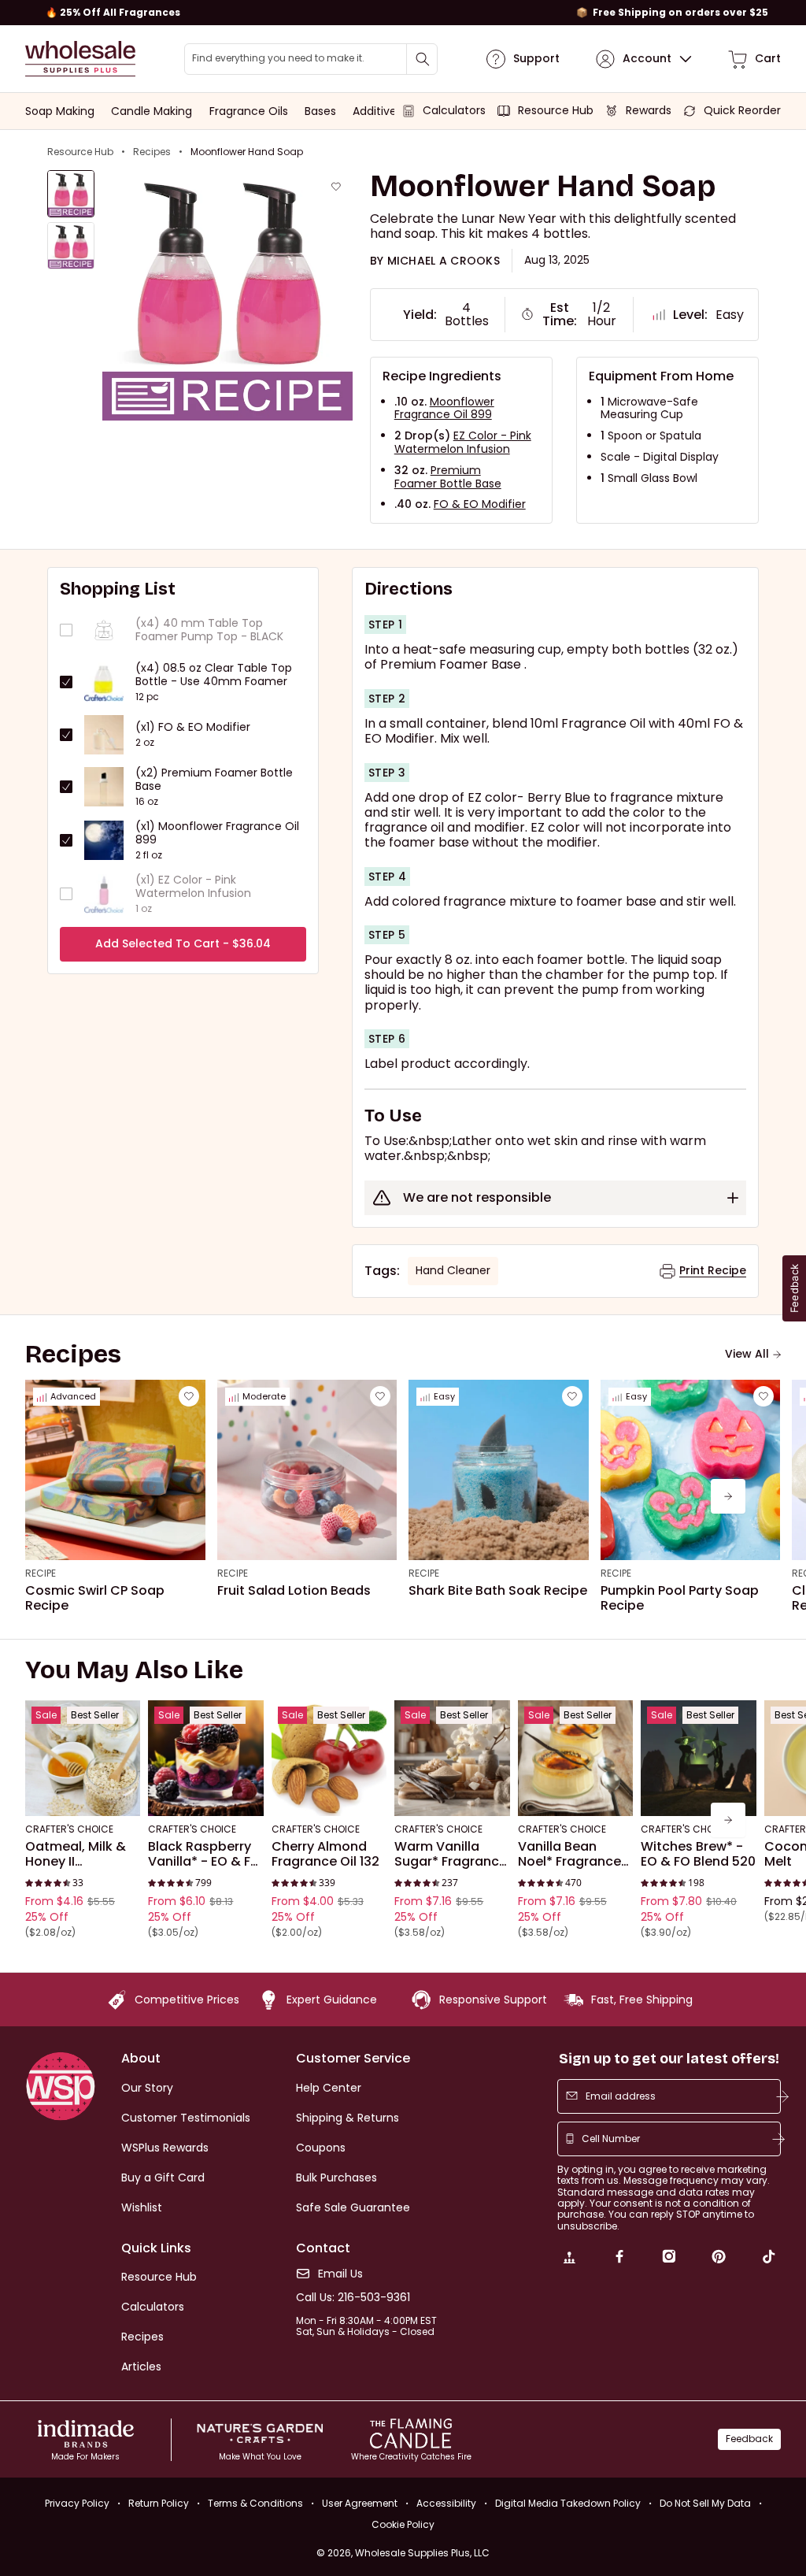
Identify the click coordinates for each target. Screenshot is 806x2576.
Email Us (340, 2274)
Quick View (83, 1795)
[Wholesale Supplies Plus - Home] (80, 59)
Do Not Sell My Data (705, 2503)
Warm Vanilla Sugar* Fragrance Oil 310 (451, 1854)
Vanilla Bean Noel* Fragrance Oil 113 (569, 1854)
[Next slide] (728, 1496)
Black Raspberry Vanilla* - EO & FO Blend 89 (204, 1854)
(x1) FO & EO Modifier (193, 727)
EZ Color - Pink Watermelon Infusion (463, 442)
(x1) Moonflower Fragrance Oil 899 (217, 833)
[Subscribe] (782, 2096)
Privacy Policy (77, 2503)
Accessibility (446, 2503)
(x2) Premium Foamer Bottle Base (214, 780)
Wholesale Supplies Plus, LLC (422, 2553)
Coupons (321, 2148)
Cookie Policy (403, 2525)
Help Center (329, 2088)
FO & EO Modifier (480, 504)
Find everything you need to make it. (278, 58)
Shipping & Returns (348, 2118)
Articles (141, 2367)
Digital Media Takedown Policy (568, 2503)
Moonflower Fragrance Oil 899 (444, 408)
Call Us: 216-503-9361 (353, 2298)
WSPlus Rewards (165, 2148)
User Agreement (360, 2503)
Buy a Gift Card (163, 2178)
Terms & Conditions (255, 2503)
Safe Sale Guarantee (353, 2207)
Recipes (152, 152)
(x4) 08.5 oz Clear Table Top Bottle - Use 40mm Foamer (214, 675)
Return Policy (159, 2503)
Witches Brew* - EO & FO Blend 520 (698, 1854)
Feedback (749, 2439)
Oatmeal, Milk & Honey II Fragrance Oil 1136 (81, 1854)
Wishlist (142, 2207)
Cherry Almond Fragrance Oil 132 (325, 1854)
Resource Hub (80, 152)
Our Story (147, 2088)
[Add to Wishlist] (336, 187)
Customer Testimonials (186, 2118)
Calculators (153, 2307)
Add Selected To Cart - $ (183, 943)
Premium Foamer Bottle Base (448, 477)
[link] (569, 2259)
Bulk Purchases (336, 2178)
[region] (403, 13)
